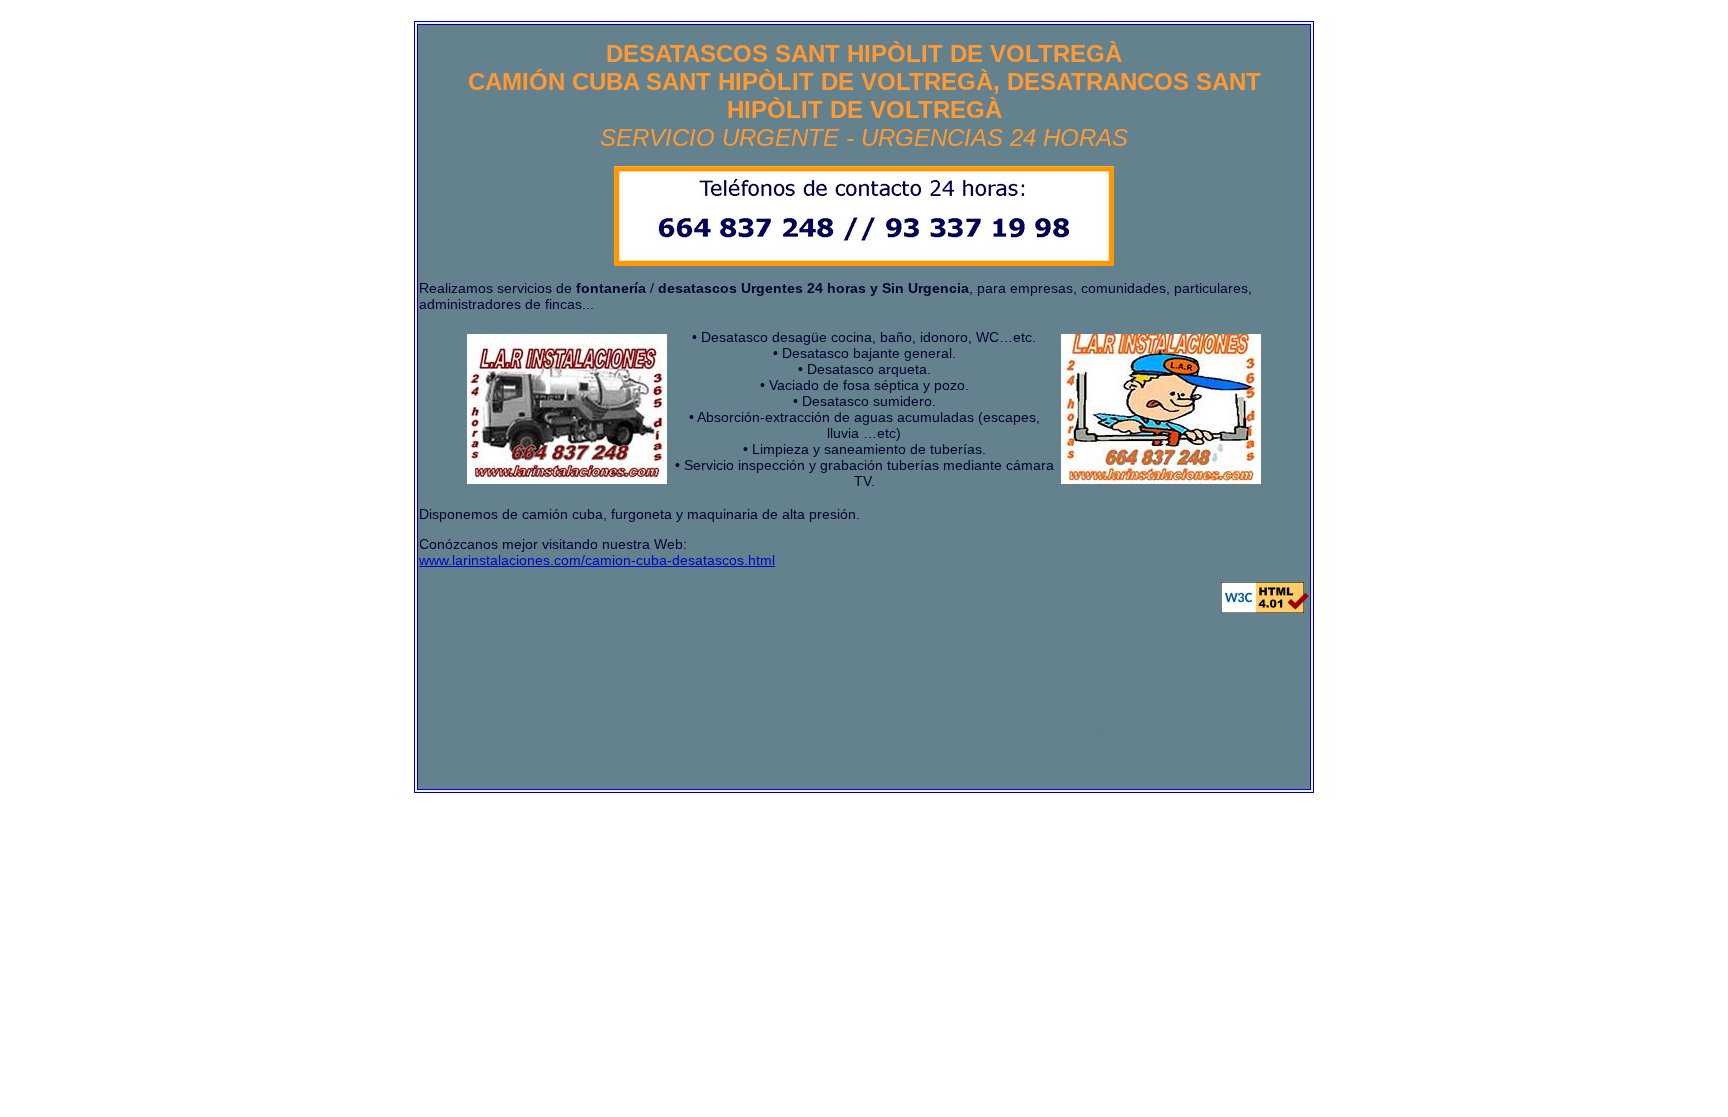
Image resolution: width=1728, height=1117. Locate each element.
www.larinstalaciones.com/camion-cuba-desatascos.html (597, 560)
